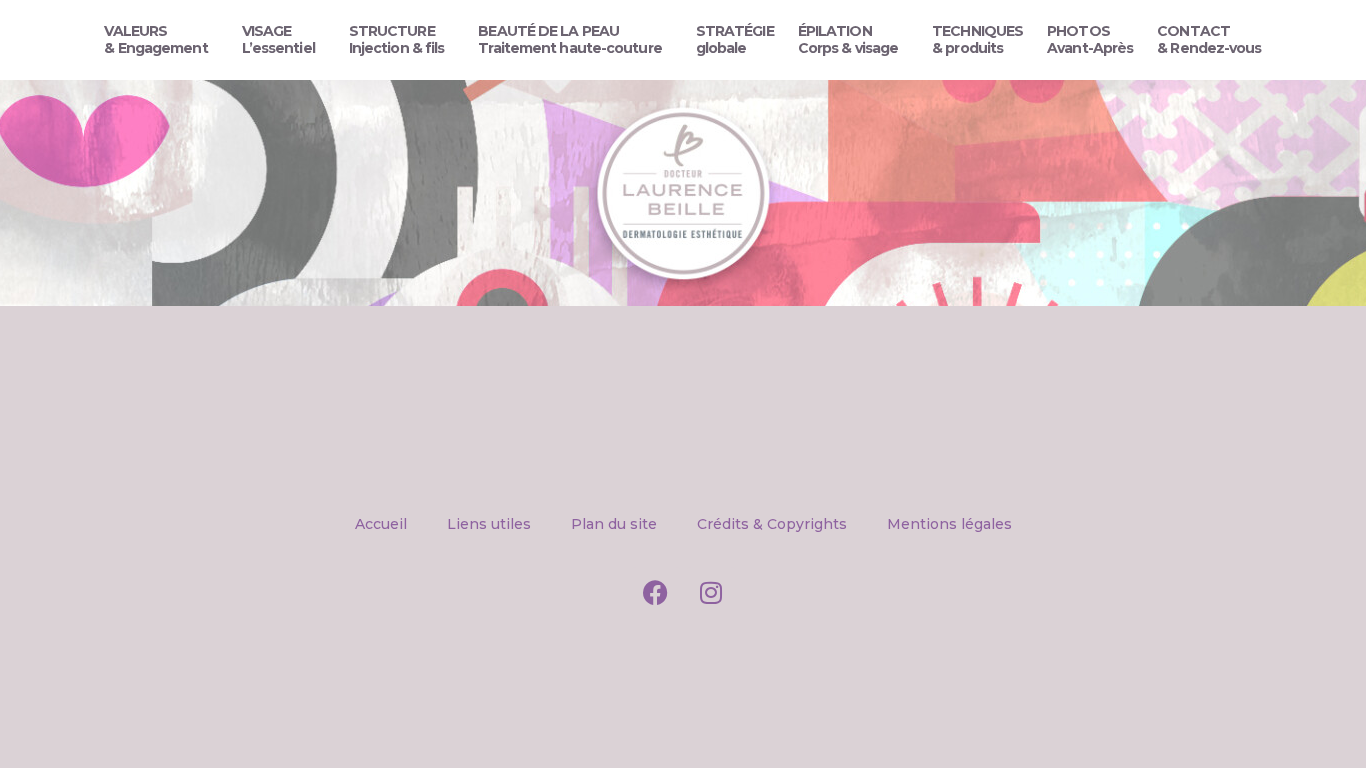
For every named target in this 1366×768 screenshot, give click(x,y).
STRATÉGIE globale (735, 39)
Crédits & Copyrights (772, 524)
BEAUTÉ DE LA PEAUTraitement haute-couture (569, 39)
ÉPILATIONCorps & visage (848, 39)
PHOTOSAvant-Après (1090, 39)
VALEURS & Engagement (155, 39)
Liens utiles (489, 524)
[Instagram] (711, 592)
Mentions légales (949, 524)
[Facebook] (656, 592)
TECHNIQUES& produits (977, 39)
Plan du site (614, 524)
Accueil (381, 524)
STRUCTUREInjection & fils (397, 39)
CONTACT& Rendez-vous (1209, 39)
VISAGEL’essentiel (278, 39)
